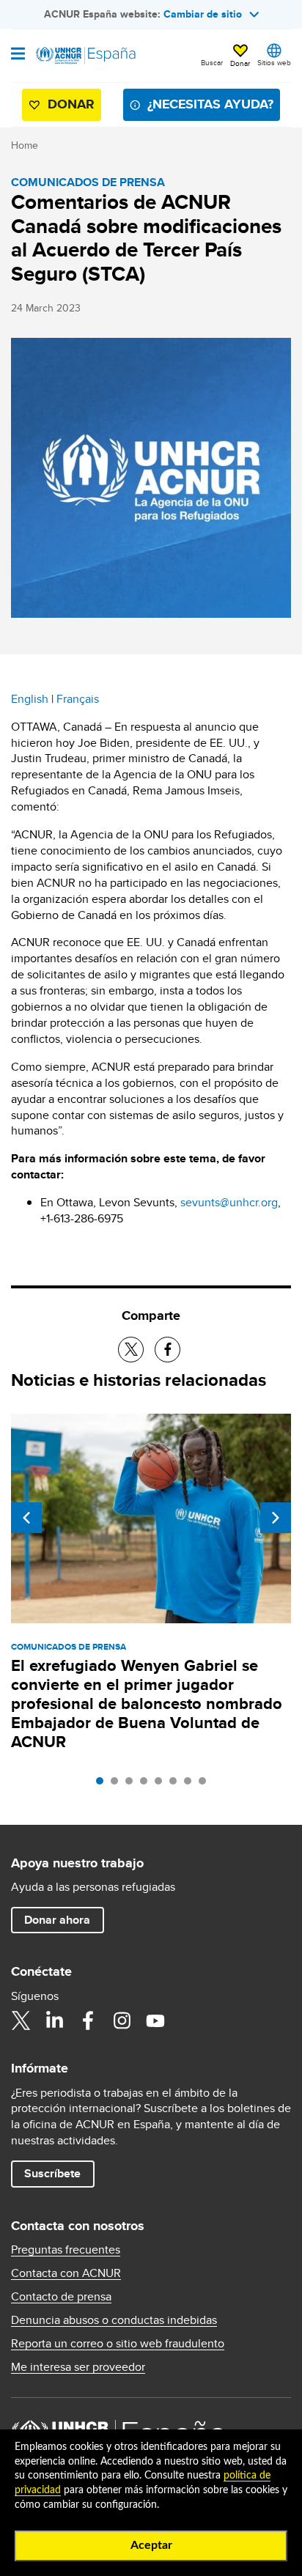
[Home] (86, 56)
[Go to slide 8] (206, 1785)
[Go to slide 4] (147, 1785)
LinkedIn (54, 2020)
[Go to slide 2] (118, 1785)
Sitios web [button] (274, 62)
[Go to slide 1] (103, 1785)
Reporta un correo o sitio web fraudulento (118, 2344)
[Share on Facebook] (167, 1350)
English (30, 699)
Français (78, 699)
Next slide (276, 1518)
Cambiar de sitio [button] (203, 14)
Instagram (122, 2020)
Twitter (21, 2020)
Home (25, 145)
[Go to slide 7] (191, 1785)
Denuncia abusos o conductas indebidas (114, 2320)
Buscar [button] (212, 62)
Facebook (88, 2020)
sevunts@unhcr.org (229, 1202)
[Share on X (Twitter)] (131, 1350)
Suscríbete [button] (52, 2173)
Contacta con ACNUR (66, 2273)
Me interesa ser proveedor (78, 2367)
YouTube (155, 2020)
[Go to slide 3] (133, 1785)
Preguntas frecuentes (66, 2250)
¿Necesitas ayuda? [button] (210, 104)
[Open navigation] (18, 55)
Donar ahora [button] (57, 1920)
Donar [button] (240, 63)
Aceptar (151, 2545)
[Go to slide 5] (162, 1785)
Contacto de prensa (61, 2297)
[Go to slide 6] (177, 1785)
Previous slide (26, 1518)
